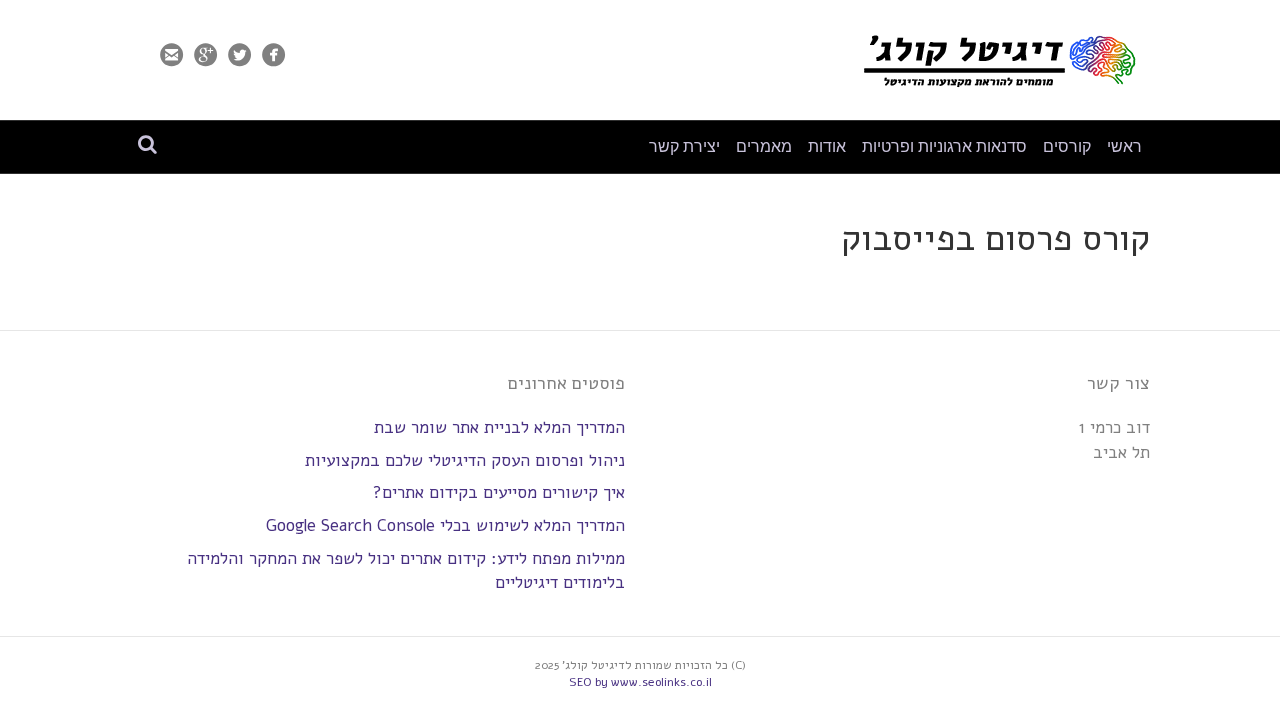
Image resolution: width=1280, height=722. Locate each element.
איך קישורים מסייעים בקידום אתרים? (499, 492)
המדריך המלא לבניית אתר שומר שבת (499, 427)
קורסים (1067, 146)
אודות (827, 146)
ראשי (1124, 146)
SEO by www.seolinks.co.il (640, 682)
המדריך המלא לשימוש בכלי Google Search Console (445, 525)
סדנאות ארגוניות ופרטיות (944, 146)
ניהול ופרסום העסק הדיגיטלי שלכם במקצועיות (465, 460)
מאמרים (764, 146)
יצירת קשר (684, 146)
